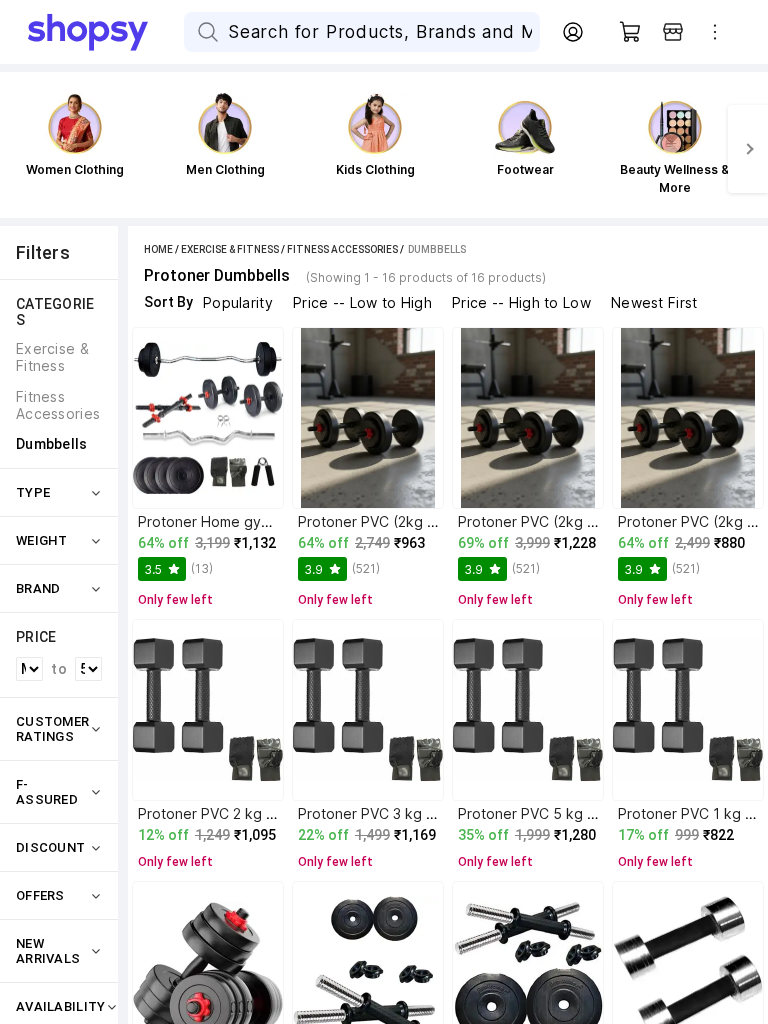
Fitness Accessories (342, 249)
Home (158, 249)
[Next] (748, 149)
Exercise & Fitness (230, 249)
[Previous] (20, 149)
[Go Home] (106, 32)
